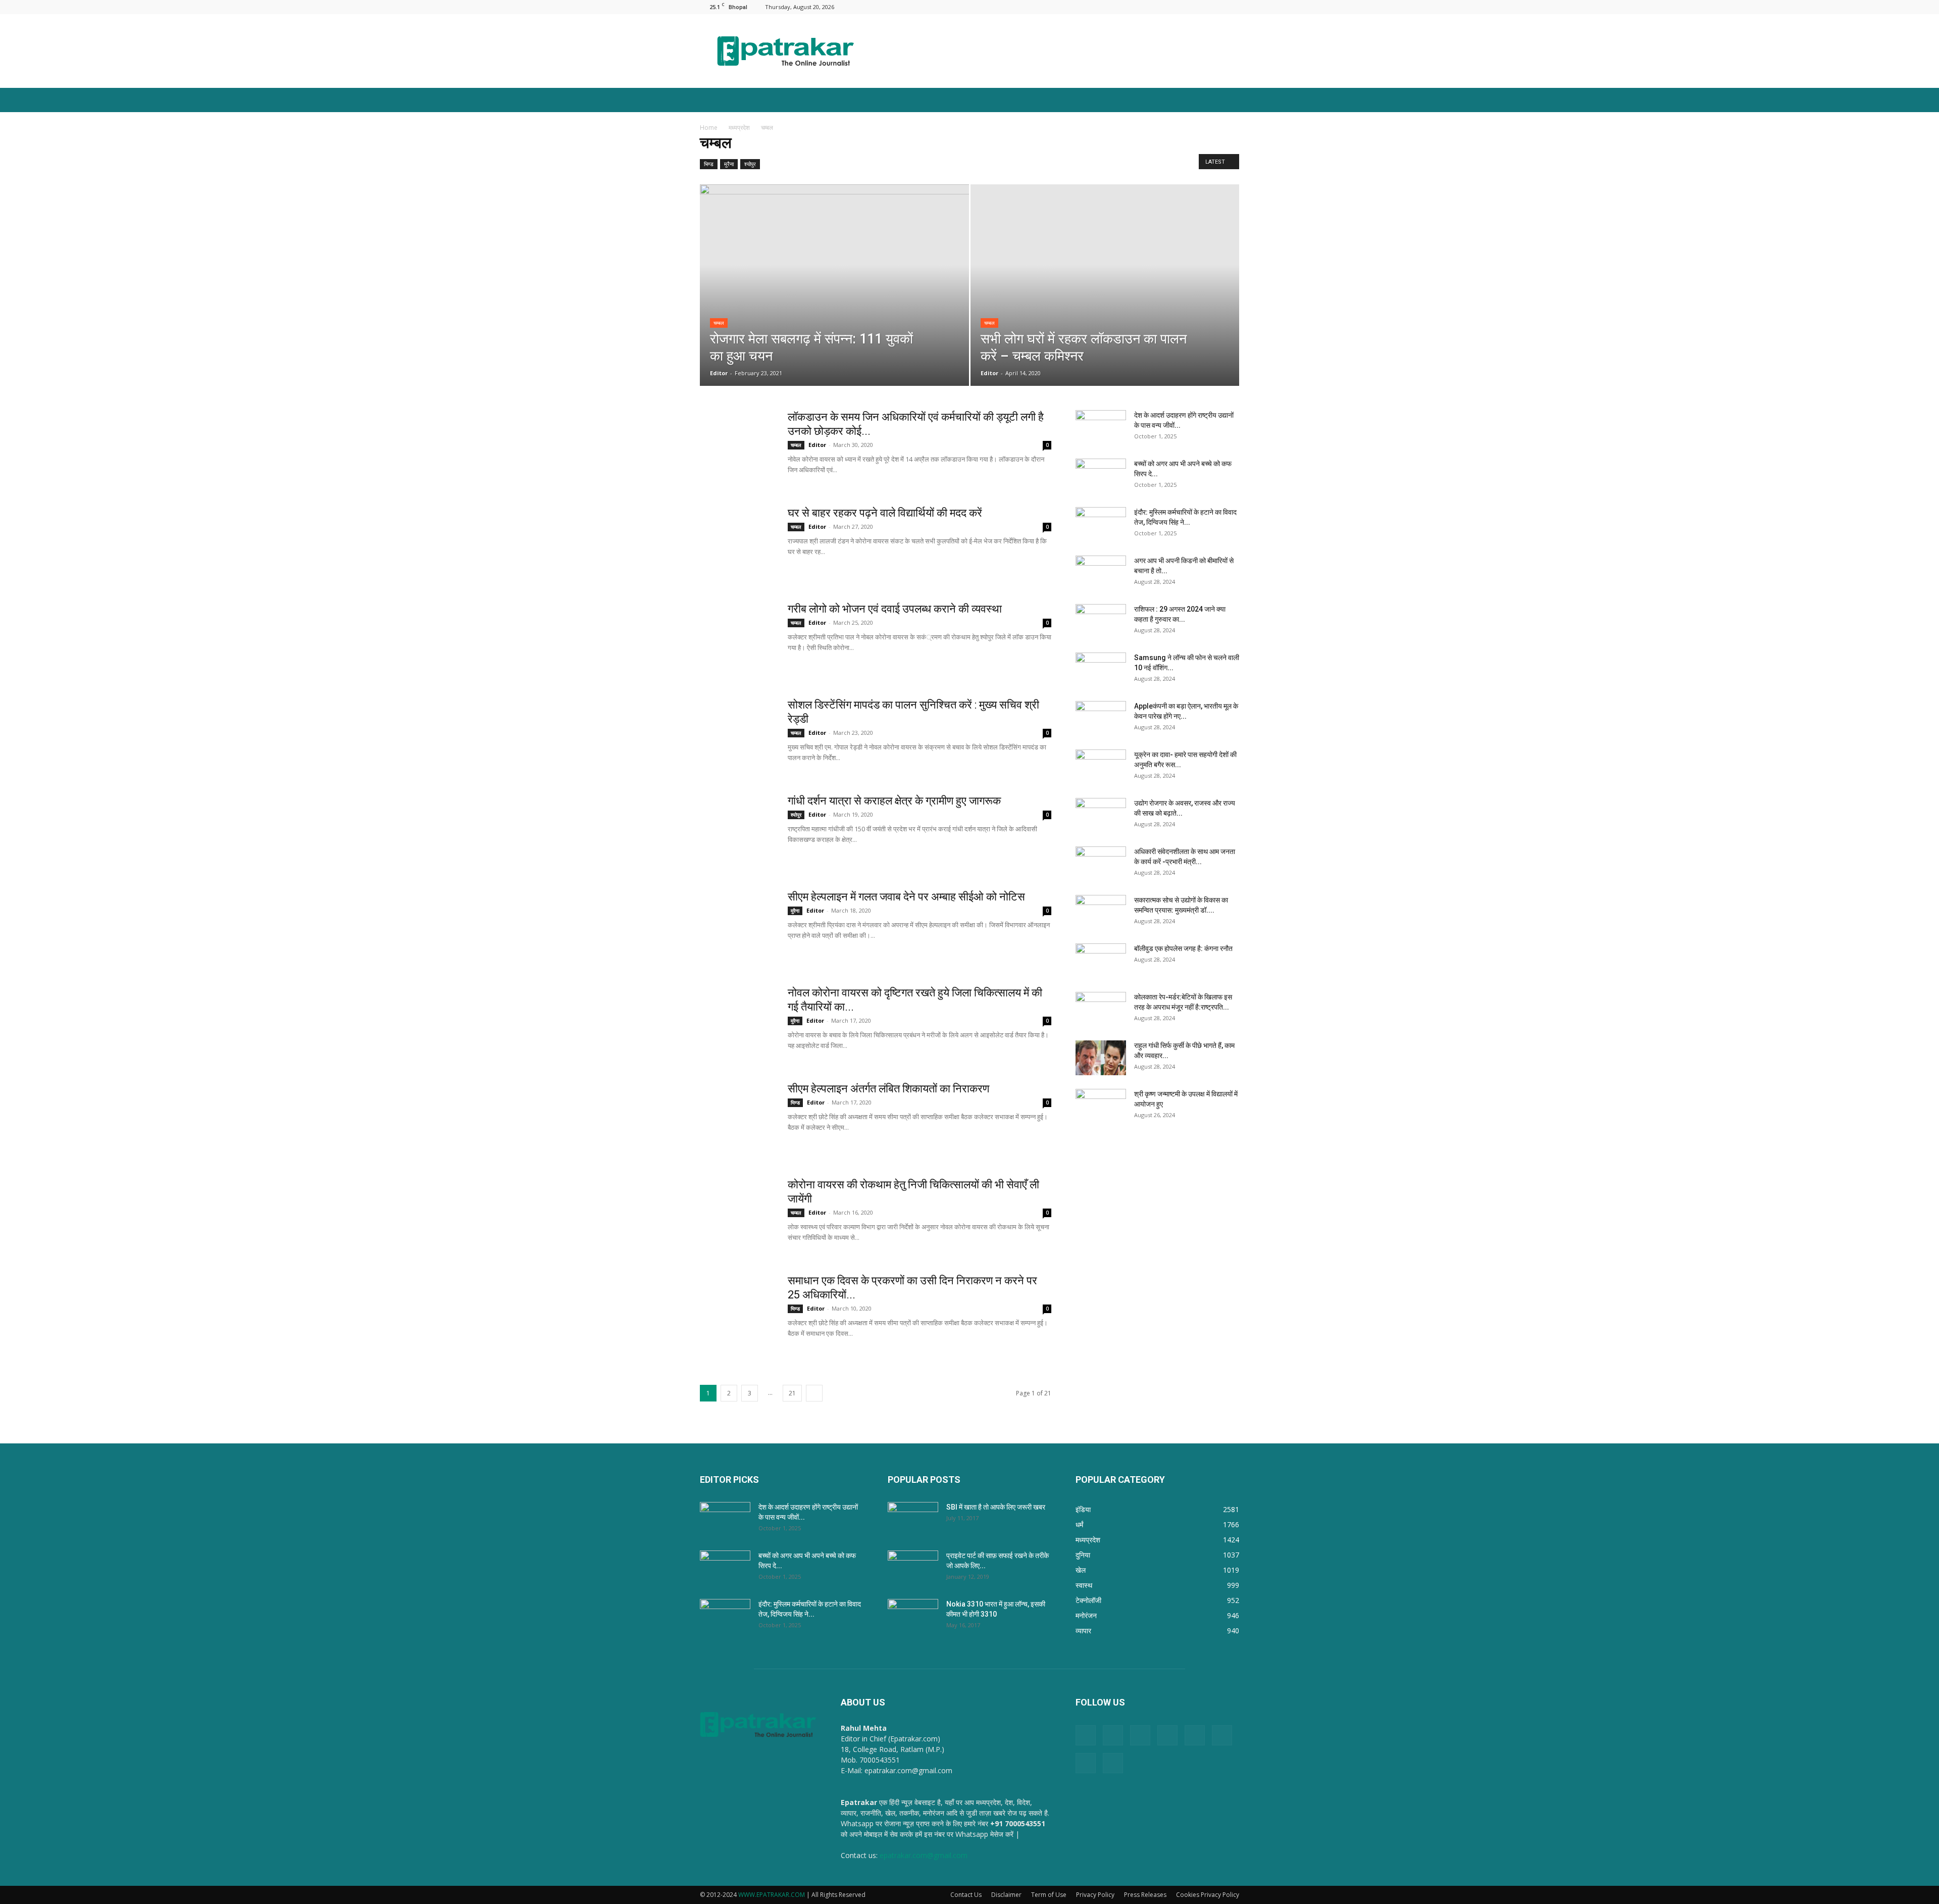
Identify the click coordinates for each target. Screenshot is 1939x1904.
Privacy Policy (1095, 1895)
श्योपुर (750, 164)
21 (792, 1393)
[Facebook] (1115, 7)
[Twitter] (1215, 7)
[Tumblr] (1198, 7)
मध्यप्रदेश (739, 128)
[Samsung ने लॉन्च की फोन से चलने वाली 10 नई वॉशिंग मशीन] (1101, 670)
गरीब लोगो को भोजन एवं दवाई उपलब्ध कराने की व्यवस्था (895, 609)
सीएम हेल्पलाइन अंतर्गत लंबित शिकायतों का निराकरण (888, 1089)
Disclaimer (1006, 1895)
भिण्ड (709, 164)
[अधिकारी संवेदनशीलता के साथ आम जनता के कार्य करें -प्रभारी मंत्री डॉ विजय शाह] (1101, 864)
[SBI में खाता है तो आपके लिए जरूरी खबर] (913, 1520)
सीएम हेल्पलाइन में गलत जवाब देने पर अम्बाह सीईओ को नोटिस (906, 897)
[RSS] (1182, 7)
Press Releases (1145, 1895)
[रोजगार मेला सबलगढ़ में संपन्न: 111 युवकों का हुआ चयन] (834, 274)
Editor (719, 373)
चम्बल (719, 323)
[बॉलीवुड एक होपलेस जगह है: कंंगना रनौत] (1101, 961)
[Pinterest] (1165, 7)
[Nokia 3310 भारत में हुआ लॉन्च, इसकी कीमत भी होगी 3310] (913, 1617)
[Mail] (1148, 7)
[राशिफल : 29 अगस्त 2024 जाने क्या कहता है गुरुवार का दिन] (1101, 622)
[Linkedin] (1132, 7)
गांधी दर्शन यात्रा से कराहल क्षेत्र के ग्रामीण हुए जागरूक (894, 801)
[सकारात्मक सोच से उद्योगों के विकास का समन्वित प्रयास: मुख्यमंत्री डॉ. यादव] (1101, 913)
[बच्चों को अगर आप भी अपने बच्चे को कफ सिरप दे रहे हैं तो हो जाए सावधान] (1101, 476)
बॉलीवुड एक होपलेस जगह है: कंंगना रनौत (1183, 948)
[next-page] (814, 1393)
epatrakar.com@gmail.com (924, 1855)
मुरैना (729, 164)
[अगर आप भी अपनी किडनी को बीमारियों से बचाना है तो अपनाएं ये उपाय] (1101, 573)
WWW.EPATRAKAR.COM (772, 1895)
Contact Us (966, 1895)
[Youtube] (1232, 7)
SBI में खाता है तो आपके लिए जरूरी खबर (996, 1507)
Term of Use (1049, 1895)
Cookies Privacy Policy (1208, 1895)
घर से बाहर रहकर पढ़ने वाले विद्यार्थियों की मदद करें (885, 513)
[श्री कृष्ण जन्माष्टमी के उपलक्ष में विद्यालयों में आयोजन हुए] (1101, 1107)
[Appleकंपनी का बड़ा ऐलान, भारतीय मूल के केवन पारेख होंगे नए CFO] (1101, 719)
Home (709, 128)
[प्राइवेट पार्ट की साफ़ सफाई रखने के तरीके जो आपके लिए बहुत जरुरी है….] (913, 1568)
